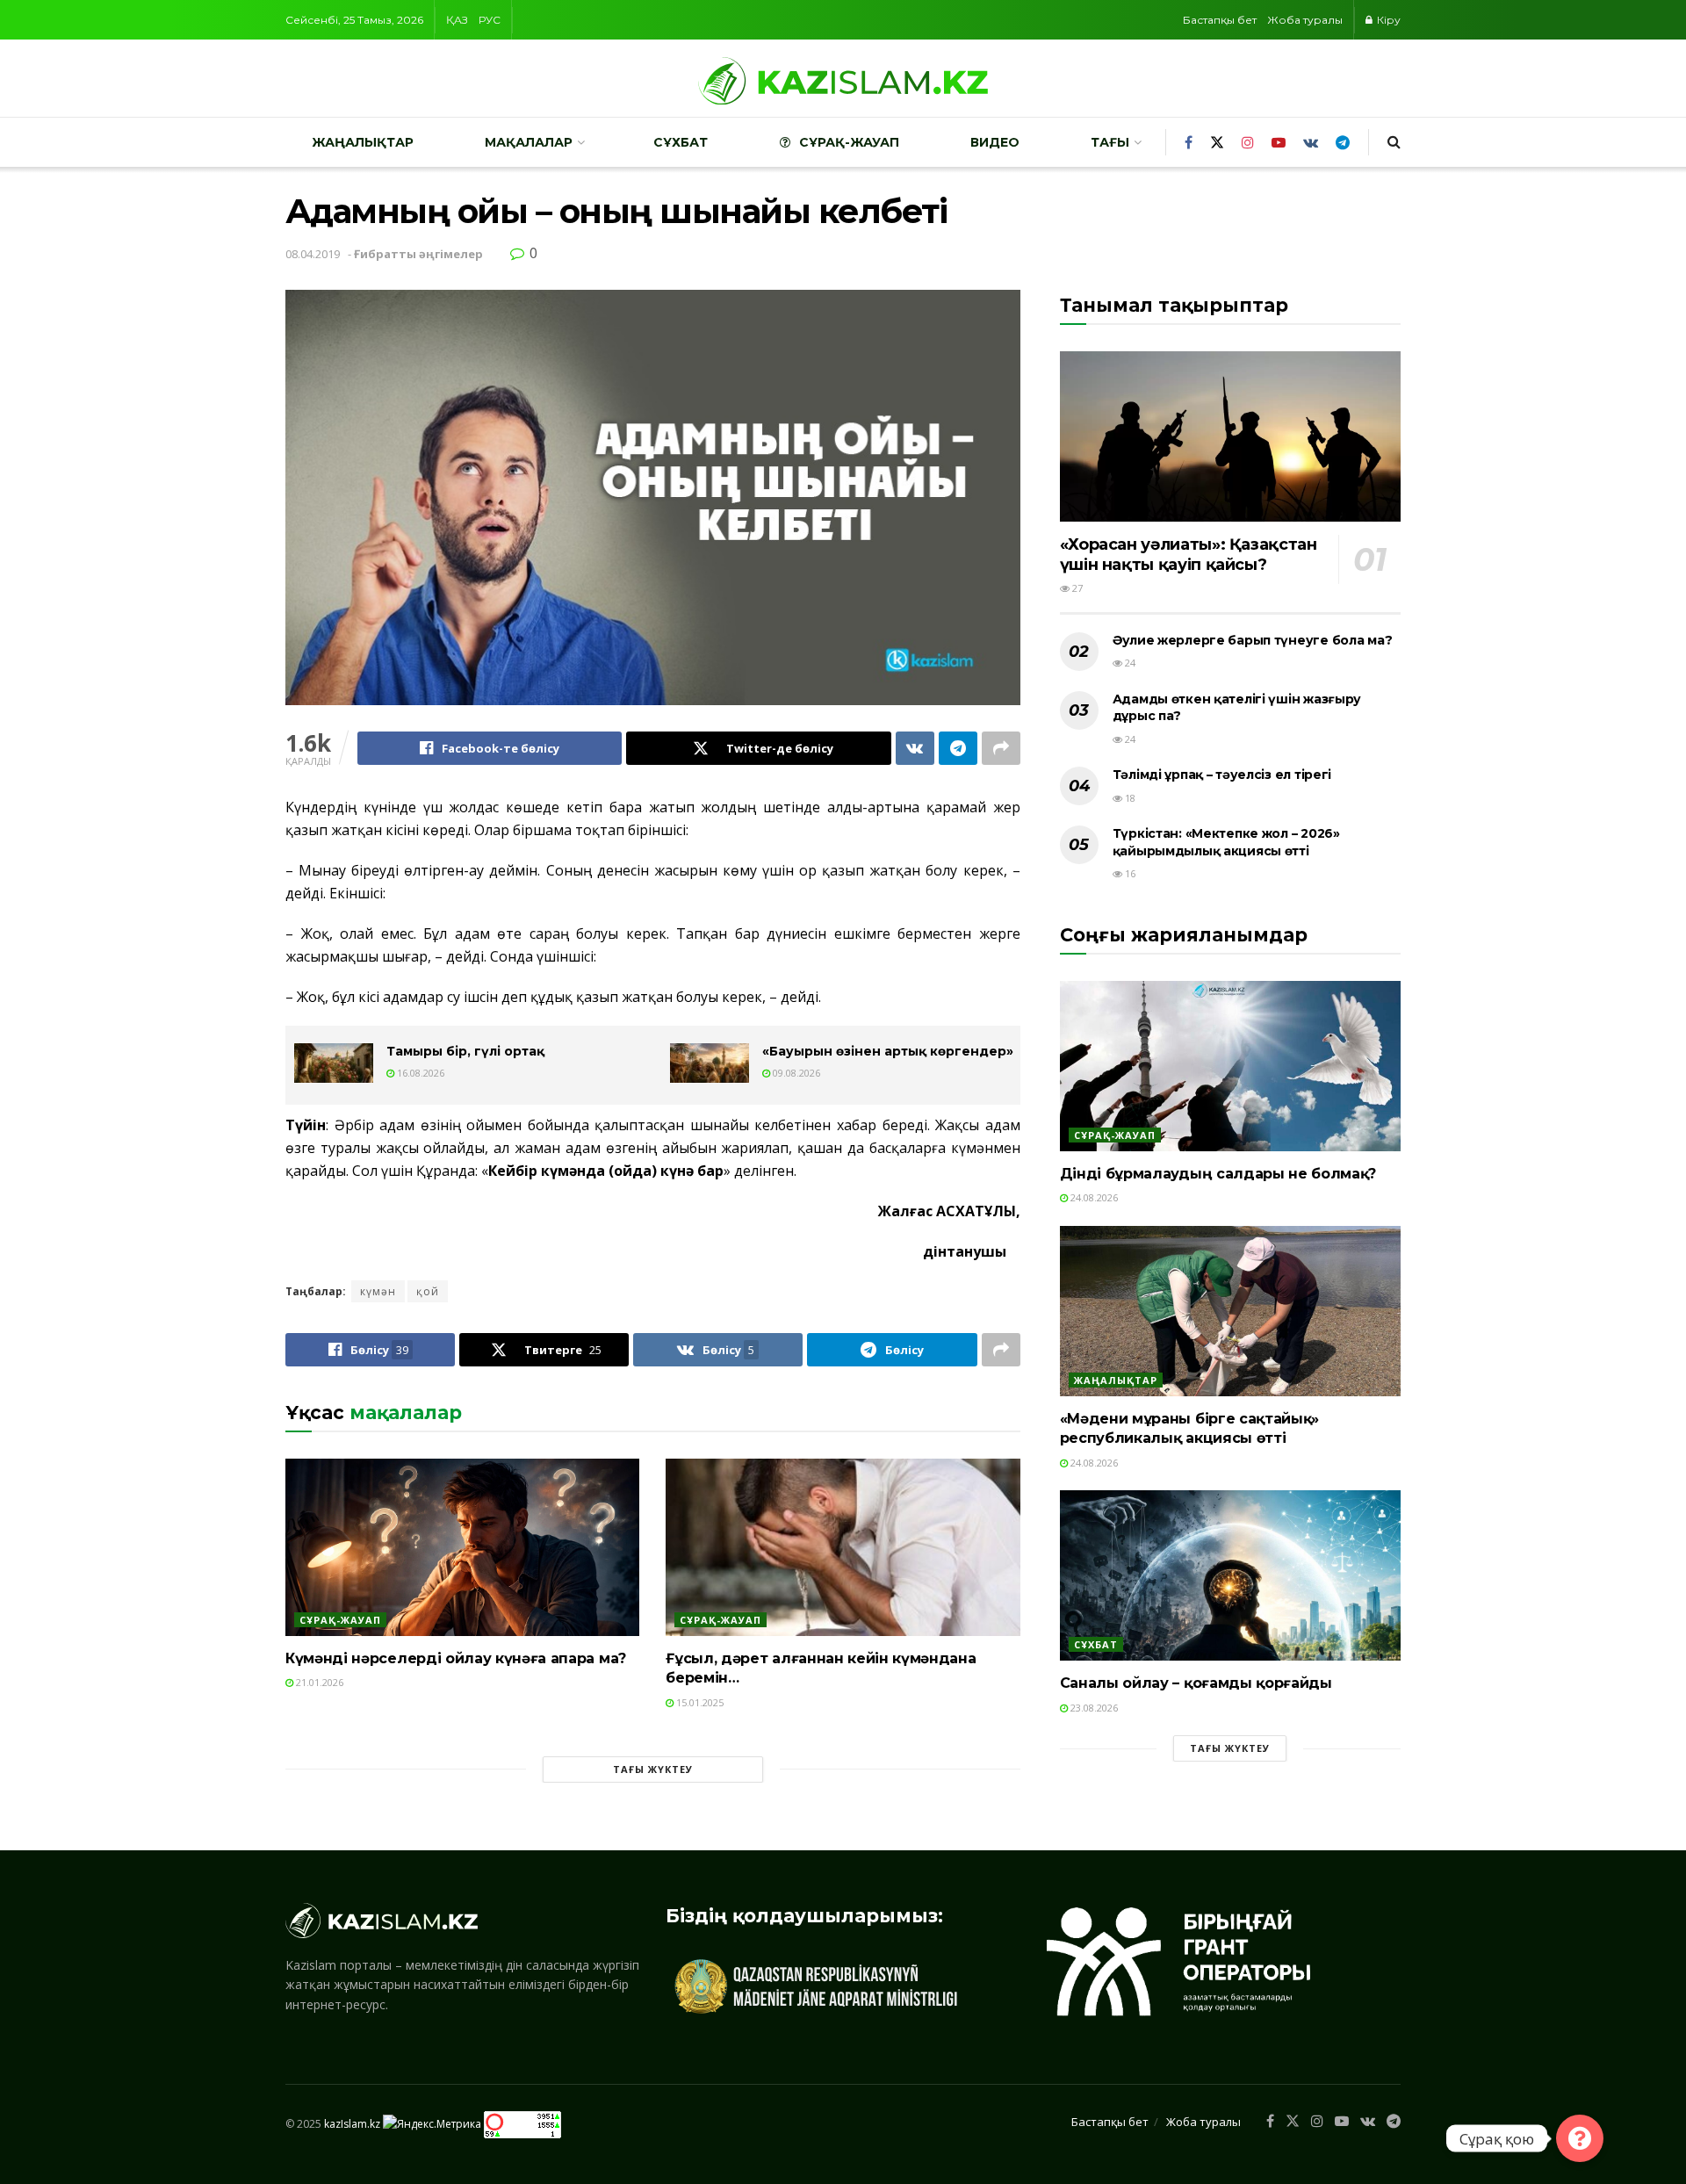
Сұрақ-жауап (849, 142)
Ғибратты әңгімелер (418, 254)
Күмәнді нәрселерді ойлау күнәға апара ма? (456, 1658)
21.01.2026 (318, 1682)
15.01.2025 (699, 1702)
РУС (490, 20)
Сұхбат (681, 142)
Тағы (1110, 142)
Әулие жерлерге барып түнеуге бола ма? (1253, 640)
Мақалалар (529, 142)
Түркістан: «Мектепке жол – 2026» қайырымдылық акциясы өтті (1226, 842)
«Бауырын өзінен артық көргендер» (888, 1051)
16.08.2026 (419, 1073)
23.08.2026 (1093, 1708)
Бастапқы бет (1220, 20)
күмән (378, 1291)
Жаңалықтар (363, 142)
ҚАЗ (457, 20)
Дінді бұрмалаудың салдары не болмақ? (1218, 1174)
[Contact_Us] (1580, 2138)
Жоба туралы (1305, 20)
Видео (995, 142)
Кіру (1387, 20)
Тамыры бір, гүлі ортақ (465, 1051)
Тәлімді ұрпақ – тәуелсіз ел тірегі (1222, 775)
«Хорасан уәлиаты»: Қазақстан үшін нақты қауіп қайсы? (1189, 555)
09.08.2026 (795, 1073)
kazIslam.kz (352, 2124)
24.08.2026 (1093, 1197)
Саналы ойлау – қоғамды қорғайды (1196, 1683)
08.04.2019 (313, 254)
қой (428, 1291)
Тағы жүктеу (653, 1769)
